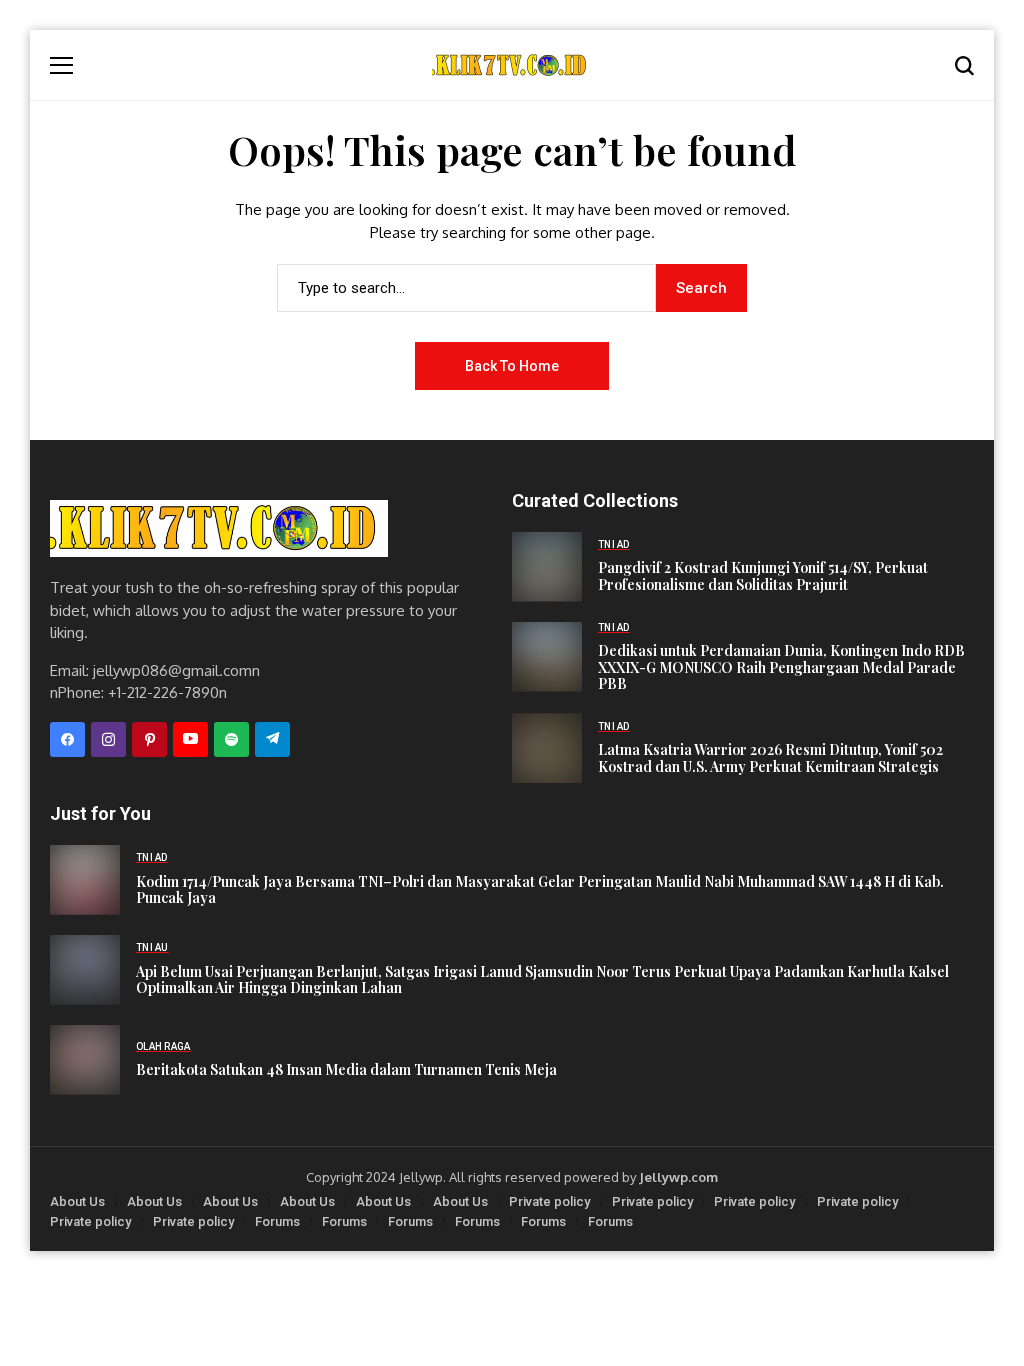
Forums (277, 1221)
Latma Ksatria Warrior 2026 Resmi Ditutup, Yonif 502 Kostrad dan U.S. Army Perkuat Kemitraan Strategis (770, 759)
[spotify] (231, 739)
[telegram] (272, 739)
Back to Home (512, 366)
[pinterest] (149, 739)
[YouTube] (190, 739)
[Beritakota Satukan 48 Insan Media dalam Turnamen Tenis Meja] (85, 1060)
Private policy (549, 1201)
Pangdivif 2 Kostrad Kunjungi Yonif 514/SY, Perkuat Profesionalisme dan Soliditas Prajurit (763, 577)
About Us (77, 1201)
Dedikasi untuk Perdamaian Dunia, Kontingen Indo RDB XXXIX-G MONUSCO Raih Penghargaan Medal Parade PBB (781, 668)
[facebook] (67, 739)
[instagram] (108, 739)
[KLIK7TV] (219, 528)
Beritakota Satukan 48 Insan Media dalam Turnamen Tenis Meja (346, 1070)
